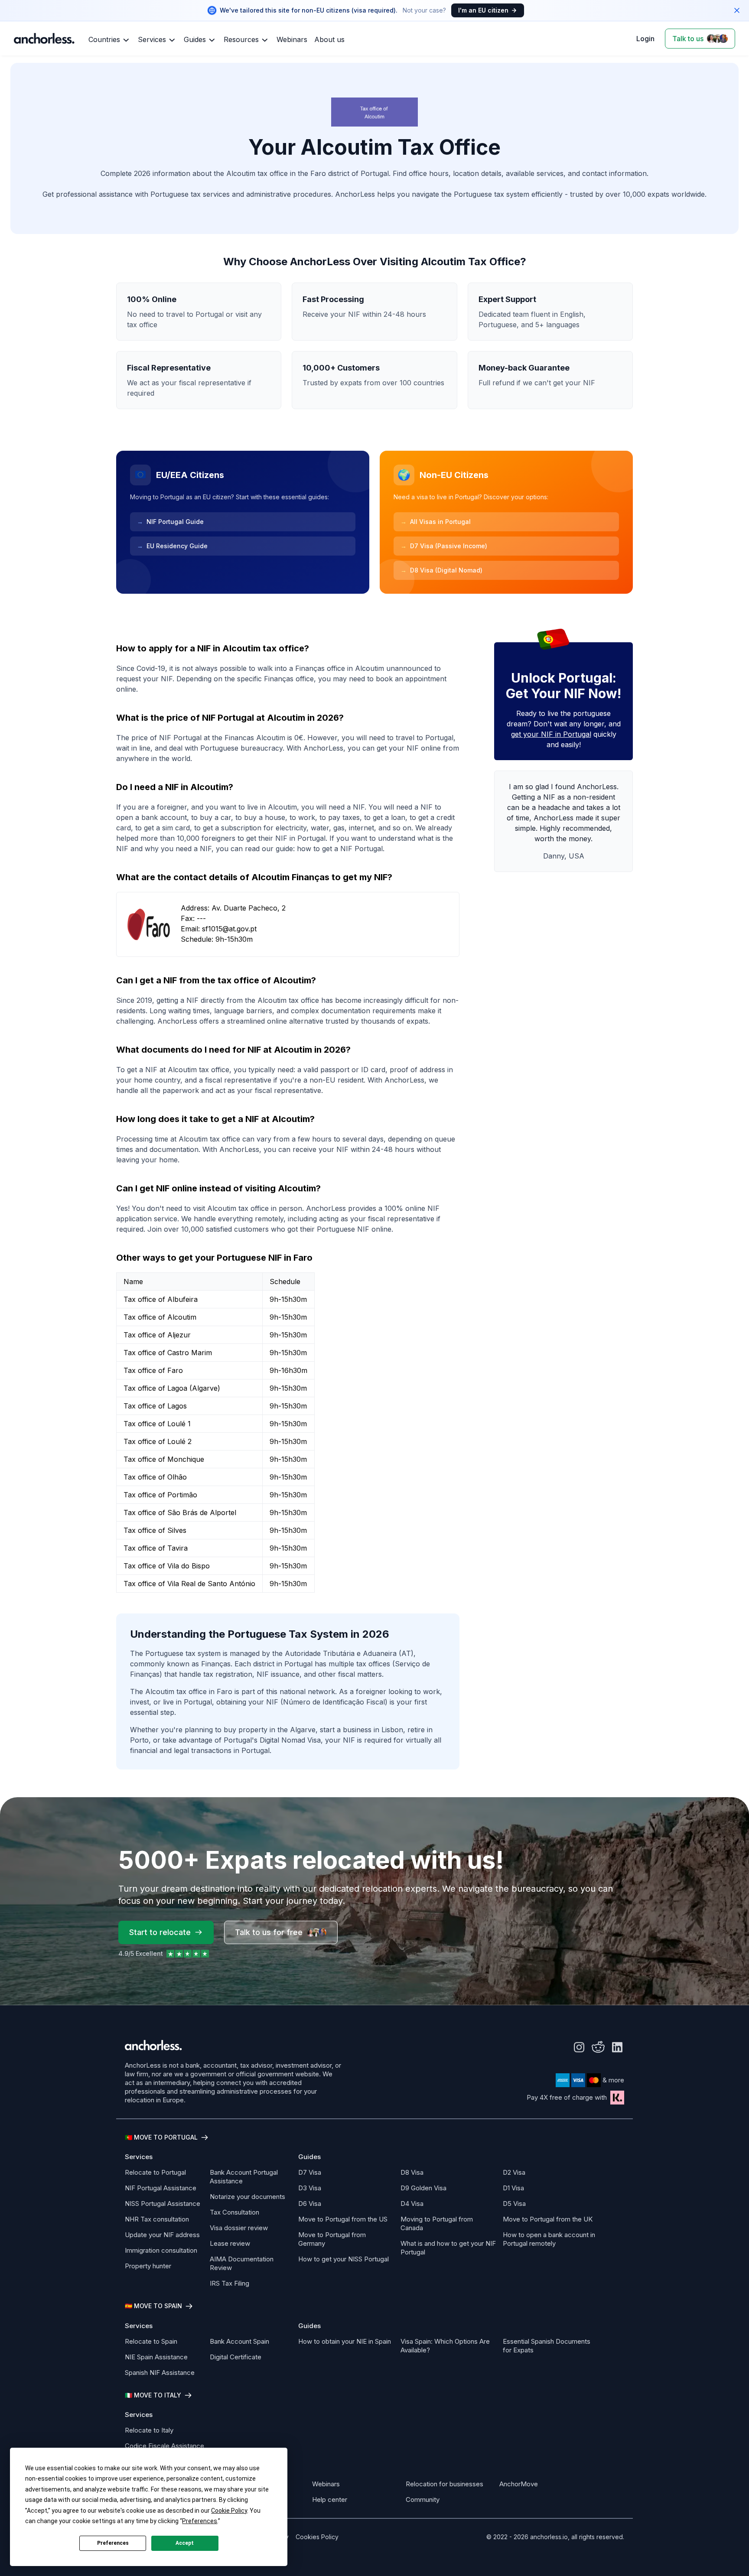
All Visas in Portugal (436, 522)
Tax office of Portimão (160, 1495)
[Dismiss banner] (737, 10)
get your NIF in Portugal (551, 734)
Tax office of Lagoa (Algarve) (172, 1388)
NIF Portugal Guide (170, 522)
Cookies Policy (317, 2537)
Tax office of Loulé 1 (157, 1424)
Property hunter (148, 2266)
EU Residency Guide (172, 546)
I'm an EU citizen (483, 10)
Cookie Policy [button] (229, 2511)
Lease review (230, 2243)
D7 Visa (310, 2172)
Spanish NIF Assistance (160, 2373)
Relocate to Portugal (155, 2172)
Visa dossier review (239, 2228)
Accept (185, 2543)
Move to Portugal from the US (343, 2219)
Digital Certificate (236, 2357)
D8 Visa (412, 2172)
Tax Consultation (234, 2212)
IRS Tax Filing (230, 2283)
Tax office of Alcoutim (160, 1317)
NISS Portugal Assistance (163, 2204)
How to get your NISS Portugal (344, 2259)
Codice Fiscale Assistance (164, 2446)
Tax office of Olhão (155, 1477)
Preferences (113, 2543)
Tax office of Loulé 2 (158, 1441)
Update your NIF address (162, 2235)
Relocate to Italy (149, 2430)
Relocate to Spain (151, 2341)
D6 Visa (310, 2204)
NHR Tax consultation (157, 2219)
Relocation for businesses (445, 2484)
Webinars (326, 2484)
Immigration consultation (161, 2250)
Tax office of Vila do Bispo (167, 1566)
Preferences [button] (200, 2521)
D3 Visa (310, 2188)
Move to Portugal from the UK (548, 2219)
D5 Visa (514, 2204)
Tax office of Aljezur (157, 1335)
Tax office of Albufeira (161, 1299)
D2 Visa (514, 2172)
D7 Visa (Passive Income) (444, 546)
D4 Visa (412, 2204)
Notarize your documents (247, 2197)
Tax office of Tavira (156, 1548)
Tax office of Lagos (155, 1406)
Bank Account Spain (239, 2341)
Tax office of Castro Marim (168, 1353)
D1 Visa (513, 2188)
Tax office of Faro (153, 1370)
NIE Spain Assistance (156, 2357)
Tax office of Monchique (164, 1459)
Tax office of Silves (155, 1530)
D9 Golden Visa (423, 2188)
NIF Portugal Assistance (161, 2188)
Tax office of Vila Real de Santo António (189, 1584)
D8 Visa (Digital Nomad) (441, 570)
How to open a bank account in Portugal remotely (549, 2239)
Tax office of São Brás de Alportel (180, 1512)
